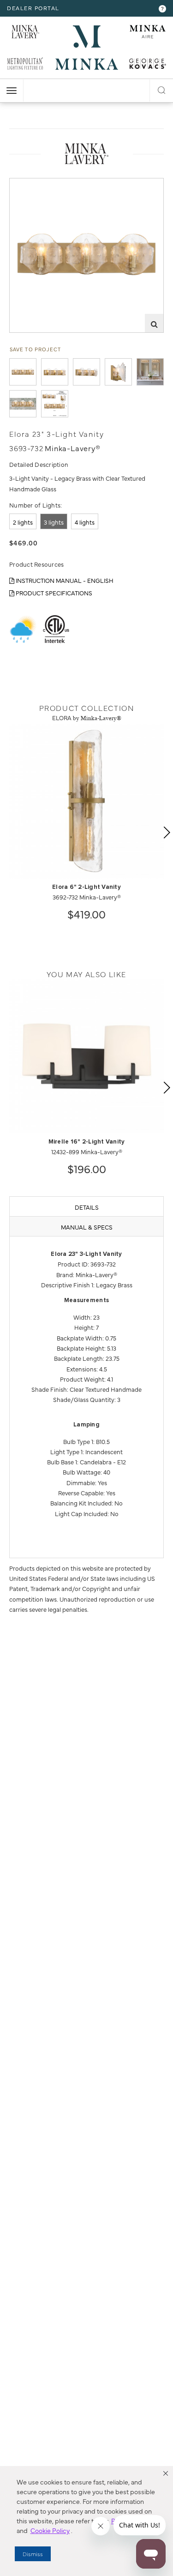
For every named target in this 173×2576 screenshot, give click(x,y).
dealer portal (33, 8)
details (87, 1207)
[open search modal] (161, 89)
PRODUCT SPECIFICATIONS (53, 593)
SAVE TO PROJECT (36, 349)
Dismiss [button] (33, 2554)
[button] (166, 2473)
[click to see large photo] (23, 372)
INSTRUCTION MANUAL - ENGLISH (64, 580)
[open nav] (12, 91)
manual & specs (87, 1227)
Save (24, 185)
